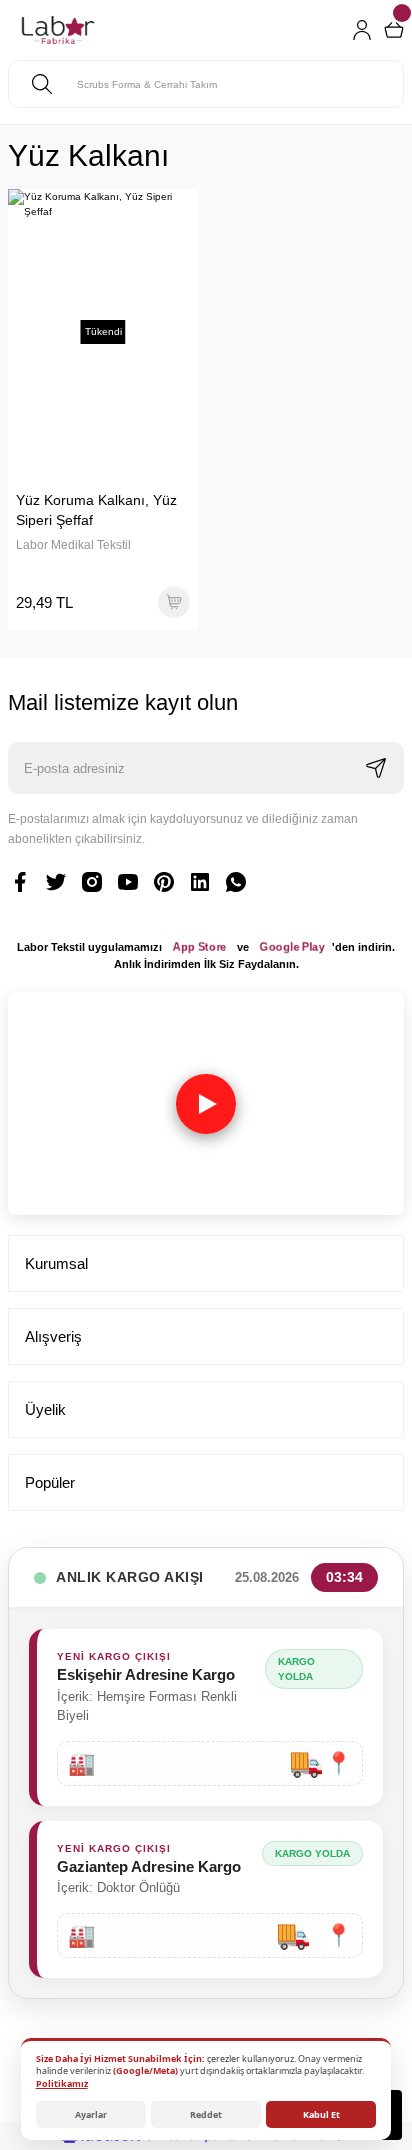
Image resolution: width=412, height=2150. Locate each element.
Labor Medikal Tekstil (73, 545)
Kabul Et (321, 2114)
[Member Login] (362, 30)
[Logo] (58, 30)
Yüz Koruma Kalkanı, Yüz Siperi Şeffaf (96, 510)
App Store (200, 947)
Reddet (206, 2114)
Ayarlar (91, 2114)
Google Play (292, 947)
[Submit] (376, 768)
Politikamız (62, 2083)
